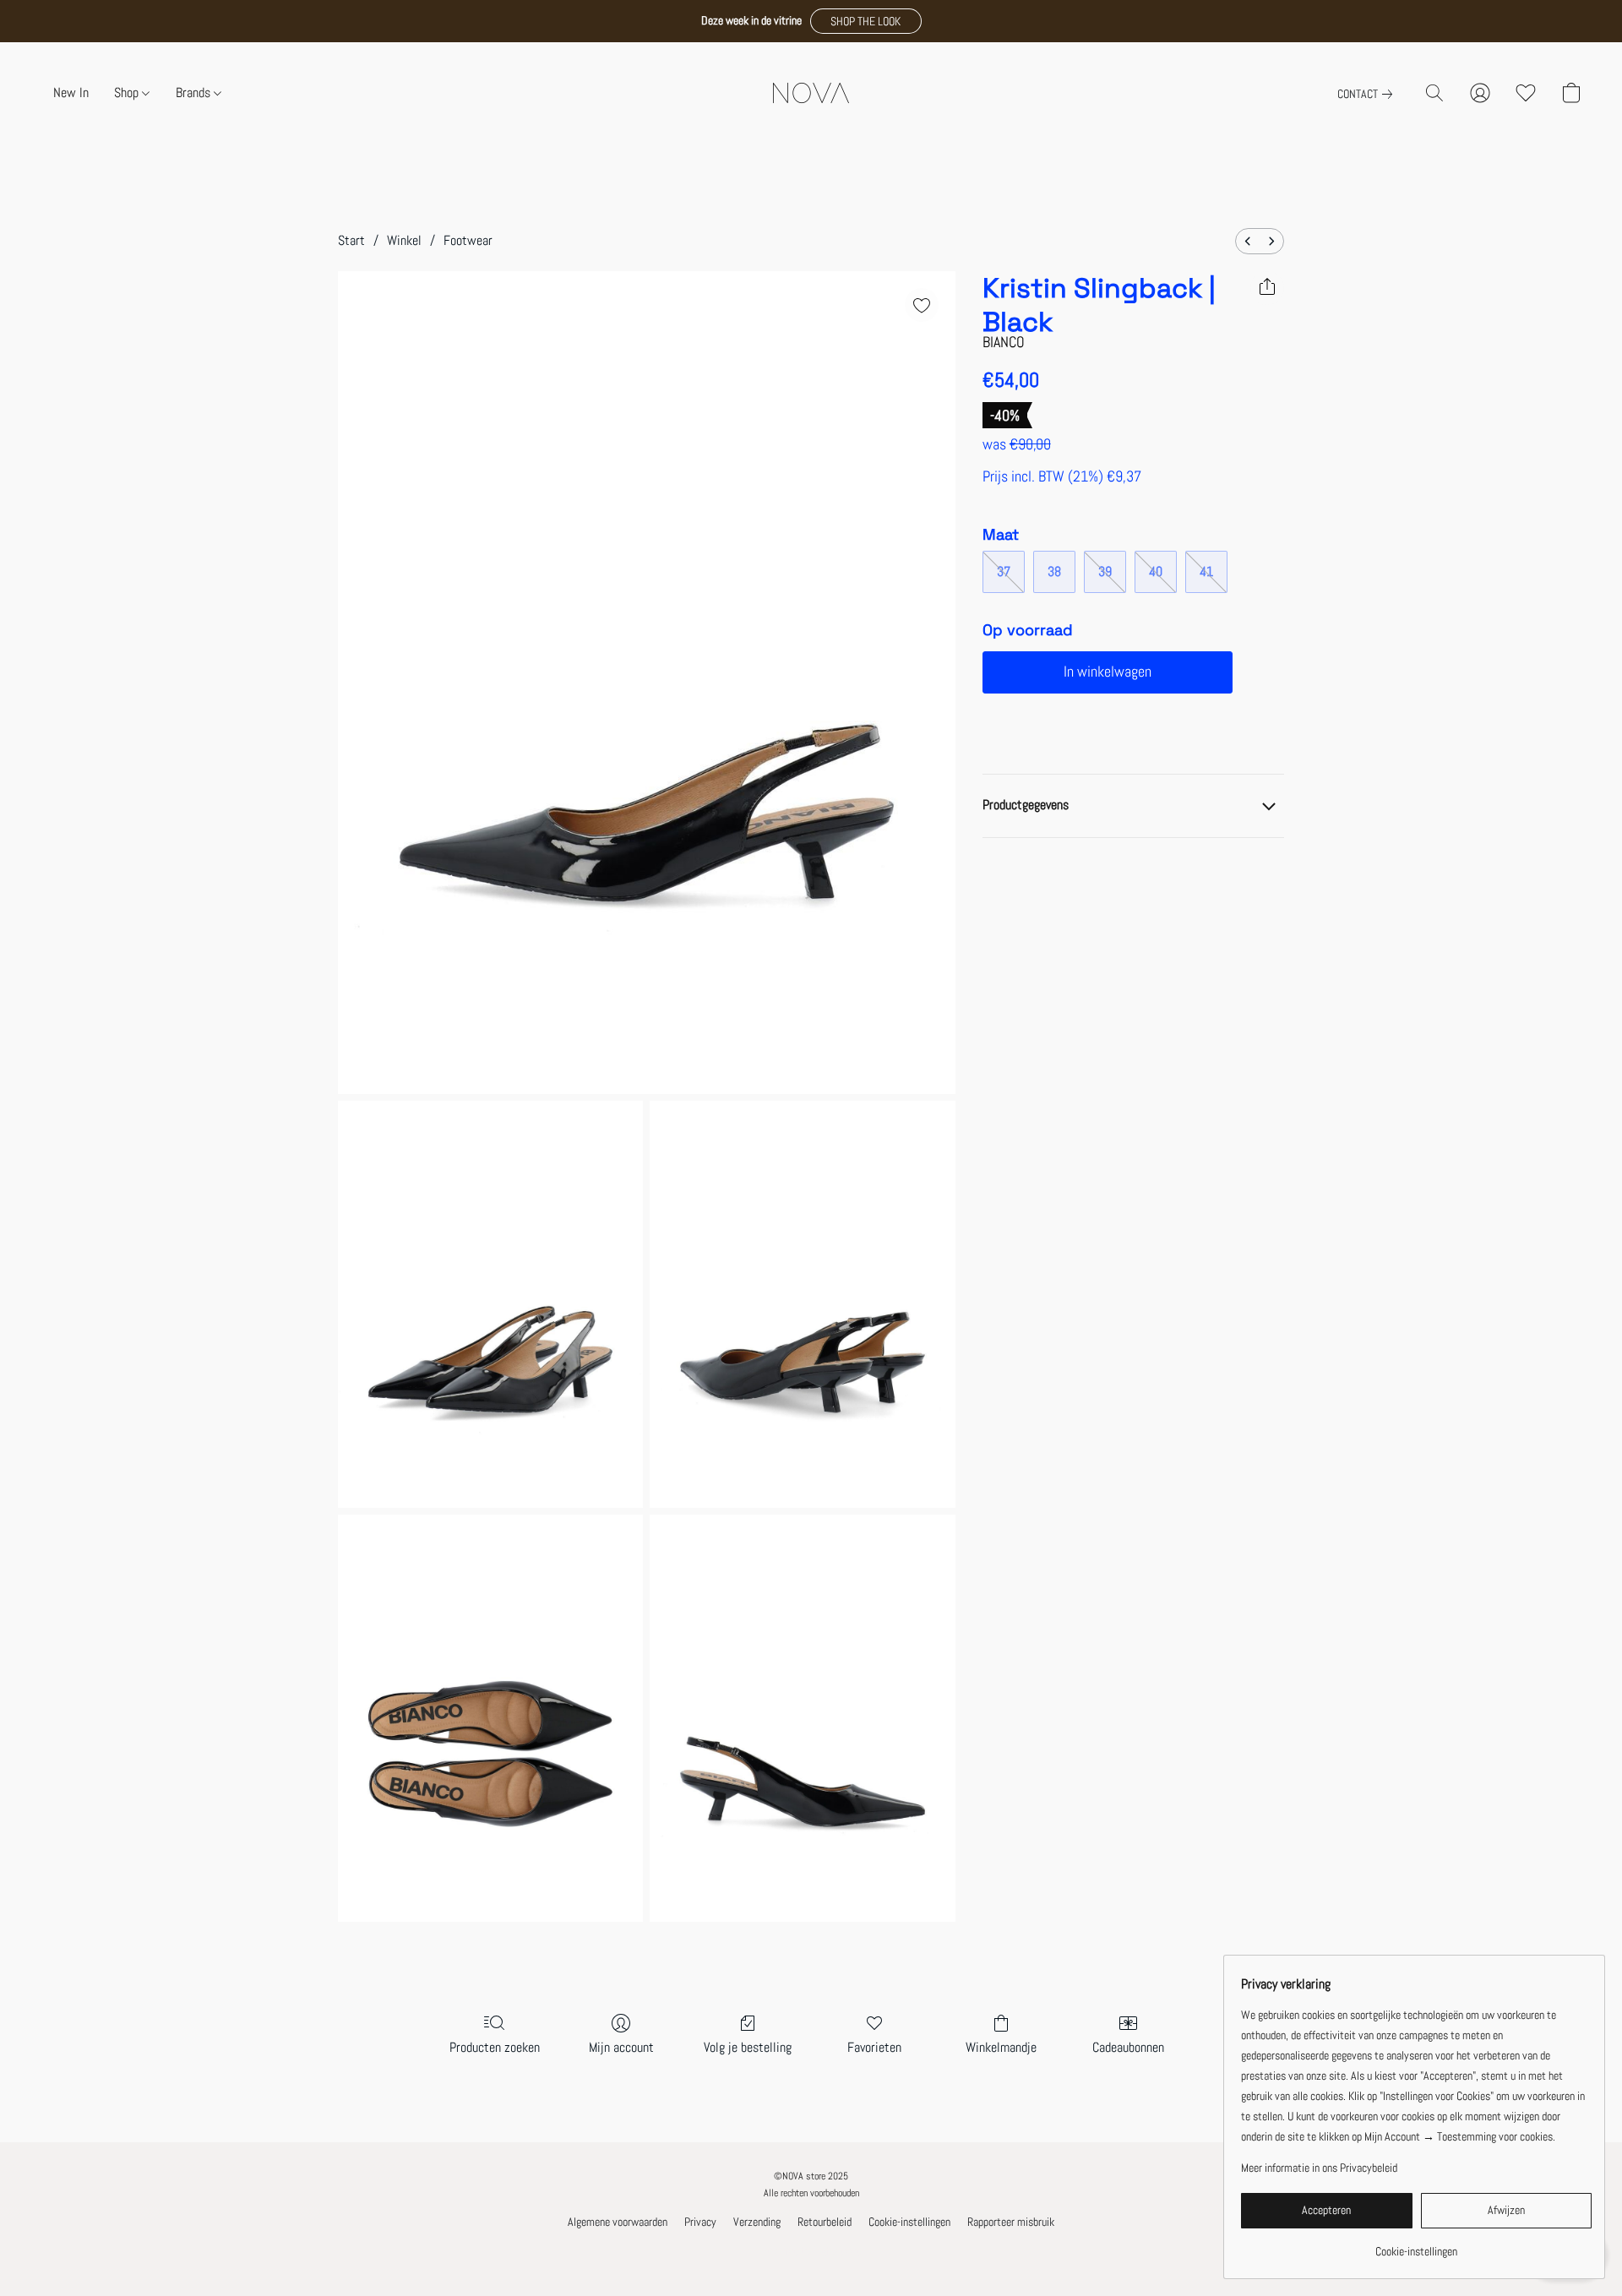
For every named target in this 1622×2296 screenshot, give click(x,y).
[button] (866, 21)
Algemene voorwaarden (618, 2222)
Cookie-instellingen (909, 2222)
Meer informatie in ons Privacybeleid (1319, 2168)
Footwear (468, 240)
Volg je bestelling (748, 2047)
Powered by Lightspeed (811, 2250)
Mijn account (621, 2047)
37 (1004, 571)
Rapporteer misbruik (1011, 2222)
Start (351, 240)
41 (1206, 571)
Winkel (404, 240)
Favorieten (874, 2047)
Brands (195, 92)
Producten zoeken (495, 2047)
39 (1105, 571)
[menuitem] (1248, 241)
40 (1156, 571)
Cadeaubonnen (1128, 2047)
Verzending (757, 2222)
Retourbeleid (825, 2222)
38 (1054, 571)
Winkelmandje (1001, 2047)
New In (71, 92)
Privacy (700, 2222)
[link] (1368, 94)
